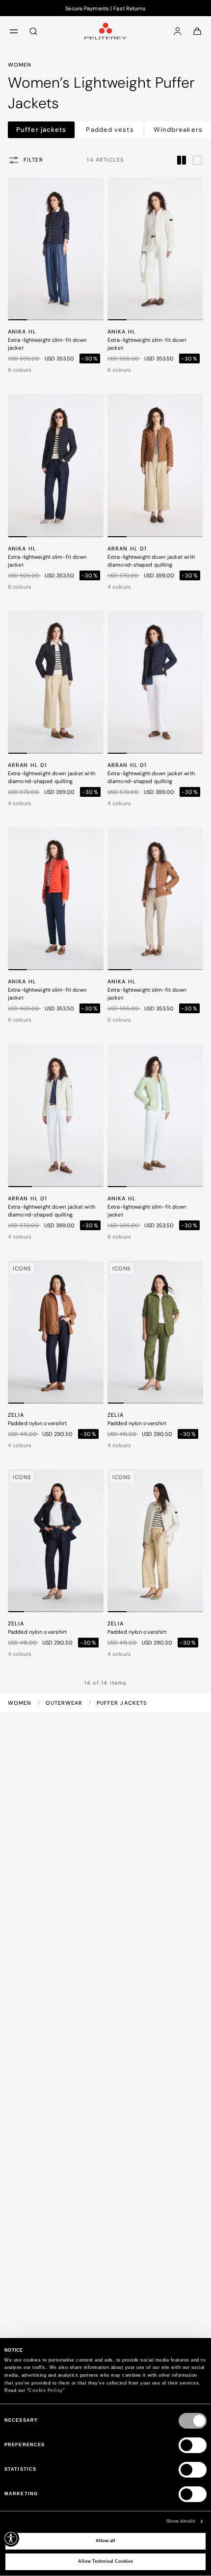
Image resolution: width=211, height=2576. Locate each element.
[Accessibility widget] (11, 2538)
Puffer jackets (41, 130)
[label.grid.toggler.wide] (197, 160)
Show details (181, 2521)
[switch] (193, 2445)
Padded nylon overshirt (37, 1423)
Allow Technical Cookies (105, 2561)
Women (21, 1703)
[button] (17, 320)
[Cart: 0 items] (197, 31)
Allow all (105, 2541)
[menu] (14, 31)
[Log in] (178, 31)
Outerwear (65, 1703)
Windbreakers (178, 130)
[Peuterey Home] (105, 31)
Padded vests (110, 130)
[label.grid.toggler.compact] (182, 160)
